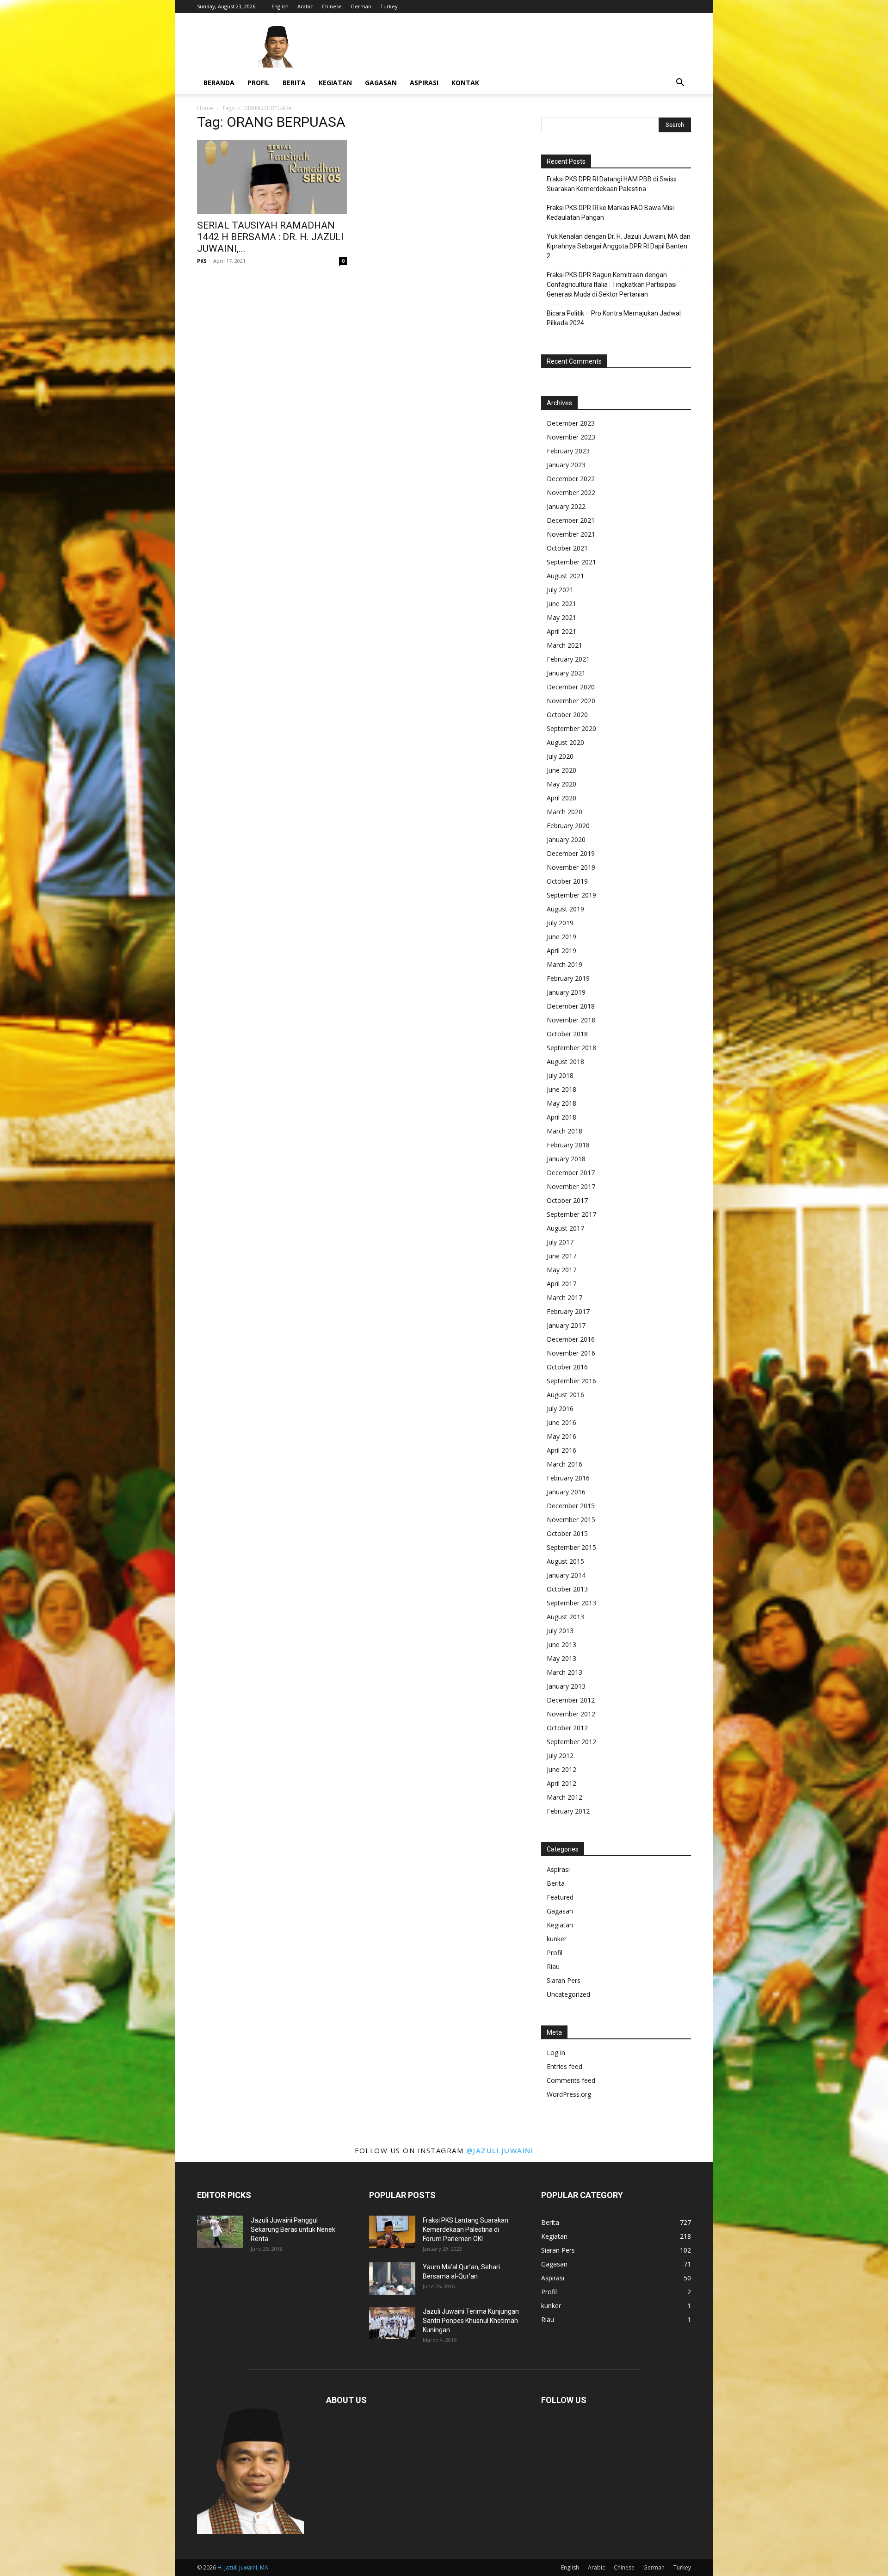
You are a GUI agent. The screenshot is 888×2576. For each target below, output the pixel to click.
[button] (680, 84)
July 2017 (560, 1242)
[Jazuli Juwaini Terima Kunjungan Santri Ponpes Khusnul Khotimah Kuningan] (392, 2323)
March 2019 (564, 964)
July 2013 (560, 1631)
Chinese (332, 6)
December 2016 (571, 1339)
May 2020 (561, 784)
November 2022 (571, 492)
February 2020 (568, 826)
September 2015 (571, 1547)
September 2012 (571, 1742)
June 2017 (561, 1256)
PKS (202, 261)
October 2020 (567, 715)
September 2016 (571, 1381)
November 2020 (571, 701)
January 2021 (566, 673)
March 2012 (564, 1797)
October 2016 (567, 1367)
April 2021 (561, 631)
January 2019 (566, 992)
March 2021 (564, 645)
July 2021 (560, 590)
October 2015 (567, 1533)
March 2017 (564, 1297)
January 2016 (566, 1492)
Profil (259, 83)
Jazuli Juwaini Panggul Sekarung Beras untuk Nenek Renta (293, 2229)
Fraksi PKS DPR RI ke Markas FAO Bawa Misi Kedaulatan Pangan (610, 213)
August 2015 (565, 1561)
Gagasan (381, 83)
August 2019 (565, 909)
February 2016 (568, 1478)
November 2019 (571, 867)
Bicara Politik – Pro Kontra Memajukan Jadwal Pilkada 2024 (614, 318)
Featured (560, 1897)
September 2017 (571, 1214)
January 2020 (566, 839)
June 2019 (561, 937)
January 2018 (566, 1159)
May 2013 (561, 1658)
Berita (294, 83)
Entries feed (564, 2066)
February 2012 (568, 1811)
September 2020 (571, 728)
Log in (556, 2053)
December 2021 (571, 520)
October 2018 (567, 1034)
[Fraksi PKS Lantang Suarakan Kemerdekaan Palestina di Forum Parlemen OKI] (392, 2232)
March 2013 (564, 1672)
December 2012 (571, 1700)
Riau (553, 1966)
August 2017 (565, 1228)
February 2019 (568, 978)
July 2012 (560, 1756)
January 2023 (566, 465)
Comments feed (571, 2080)
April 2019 (561, 951)
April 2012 (561, 1783)
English (280, 6)
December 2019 (571, 853)
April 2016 (561, 1450)
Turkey (389, 6)
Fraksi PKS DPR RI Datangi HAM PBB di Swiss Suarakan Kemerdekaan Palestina (612, 184)
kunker (557, 1939)
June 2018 (561, 1089)
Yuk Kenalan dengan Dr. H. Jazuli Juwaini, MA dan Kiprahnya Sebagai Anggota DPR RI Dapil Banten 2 (619, 246)
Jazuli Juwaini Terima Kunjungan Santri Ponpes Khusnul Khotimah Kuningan (471, 2321)
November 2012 (571, 1714)
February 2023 (568, 451)
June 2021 (561, 604)
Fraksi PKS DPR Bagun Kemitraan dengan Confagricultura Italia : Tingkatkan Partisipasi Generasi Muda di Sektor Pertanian (612, 285)
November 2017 (571, 1186)
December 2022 (571, 479)
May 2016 (561, 1436)
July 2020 (560, 756)
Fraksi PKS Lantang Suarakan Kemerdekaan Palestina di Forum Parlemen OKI (466, 2229)
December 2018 (571, 1006)
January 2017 (566, 1325)
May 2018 (561, 1103)
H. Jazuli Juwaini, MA (243, 2567)
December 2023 (571, 423)
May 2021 (561, 617)
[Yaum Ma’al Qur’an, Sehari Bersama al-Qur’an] (392, 2279)
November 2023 (571, 437)
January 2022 (566, 506)
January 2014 (566, 1575)
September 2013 (571, 1603)
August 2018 (565, 1062)
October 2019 (567, 881)
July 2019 (560, 923)
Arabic (305, 6)
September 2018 (571, 1048)
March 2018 (564, 1131)
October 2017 (567, 1200)
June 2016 (561, 1422)
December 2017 (571, 1173)
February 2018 (568, 1145)
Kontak (465, 83)
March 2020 (564, 812)
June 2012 (561, 1769)
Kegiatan (335, 83)
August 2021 (565, 576)
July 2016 (560, 1409)
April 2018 (561, 1117)
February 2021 (568, 659)
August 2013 (565, 1617)
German (361, 6)
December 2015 (571, 1506)
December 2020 (571, 687)
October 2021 (567, 548)
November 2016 (571, 1353)
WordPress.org (569, 2094)
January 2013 (566, 1686)
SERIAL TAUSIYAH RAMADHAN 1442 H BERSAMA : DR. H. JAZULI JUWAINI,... (270, 237)
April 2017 (561, 1284)
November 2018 (571, 1020)
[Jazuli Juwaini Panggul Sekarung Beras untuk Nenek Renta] (220, 2232)
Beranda (219, 83)
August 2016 (565, 1395)
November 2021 (571, 534)
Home (205, 108)
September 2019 (571, 895)
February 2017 (568, 1311)
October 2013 (567, 1589)
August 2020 (565, 742)
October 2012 (567, 1728)
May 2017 (561, 1270)
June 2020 (561, 770)
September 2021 (571, 562)
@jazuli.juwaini (500, 2150)
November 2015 (571, 1520)
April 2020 (561, 798)
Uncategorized (568, 1994)
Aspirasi (424, 83)
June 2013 (561, 1644)
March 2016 (564, 1464)
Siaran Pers (564, 1980)
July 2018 (560, 1075)
